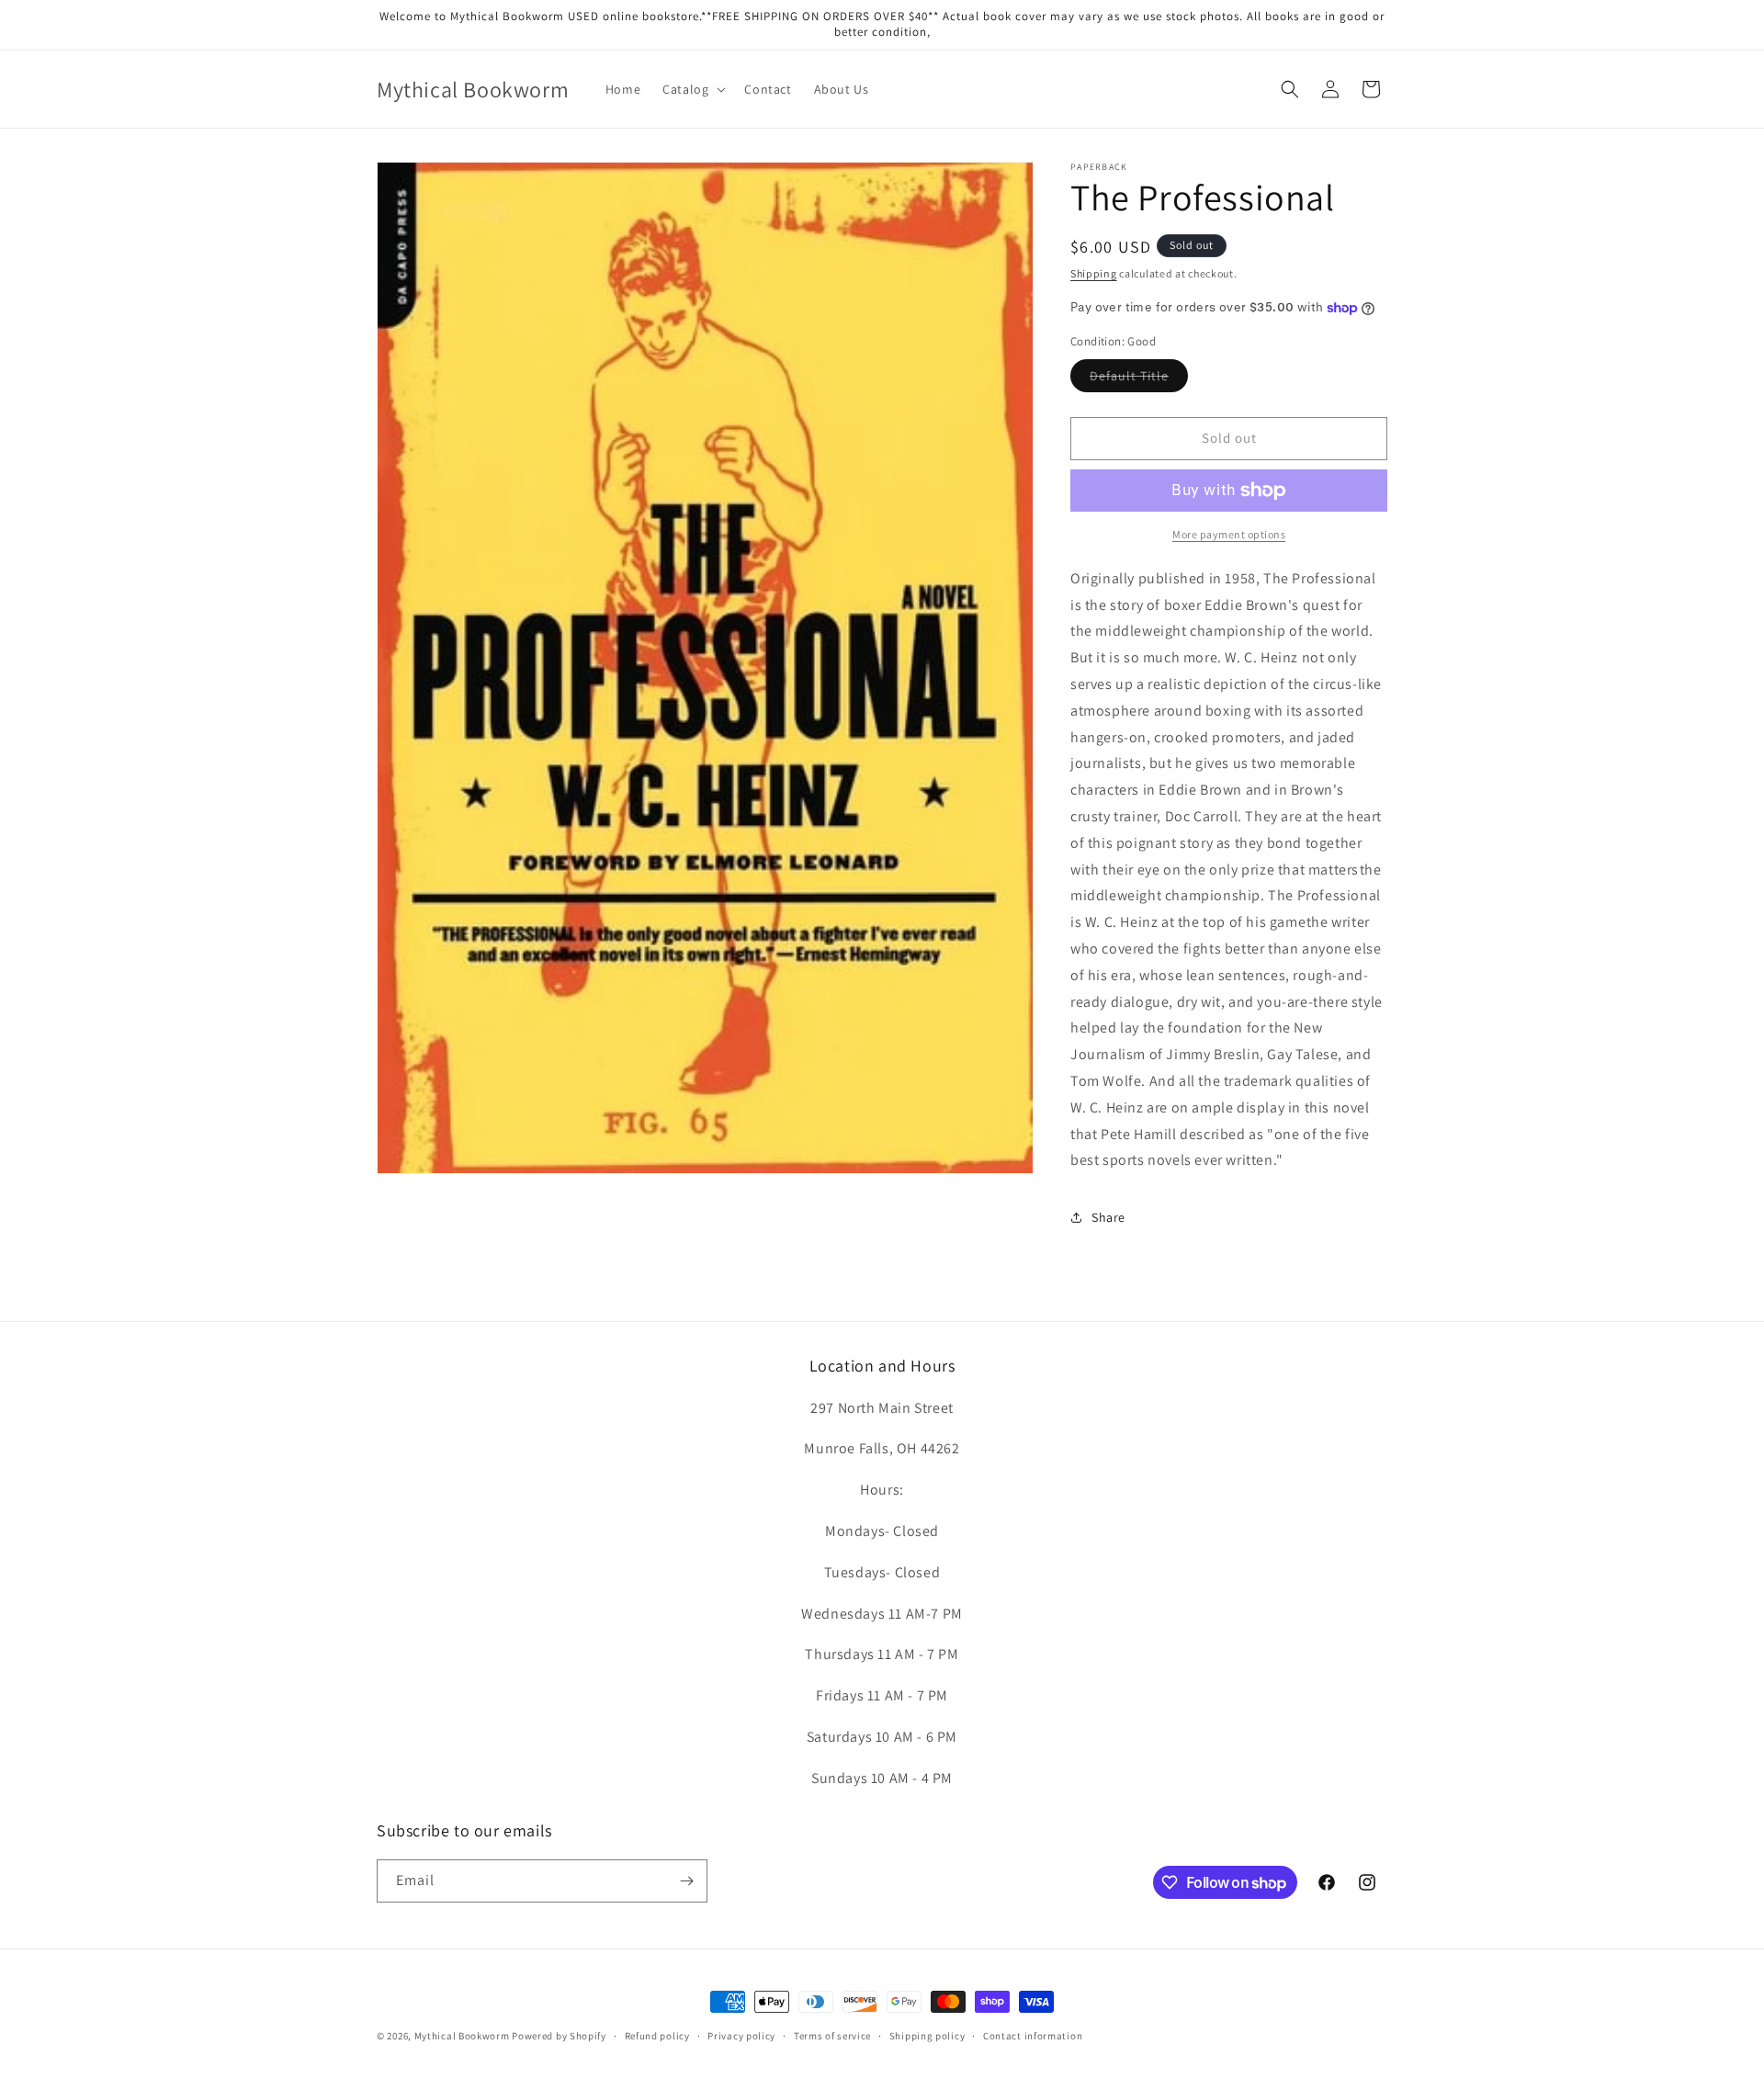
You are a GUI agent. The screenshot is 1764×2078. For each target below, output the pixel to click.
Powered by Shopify (559, 2036)
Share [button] (1108, 1217)
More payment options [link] (1229, 534)
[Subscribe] (686, 1881)
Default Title (1139, 379)
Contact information (1033, 2036)
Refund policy (657, 2036)
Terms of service (832, 2036)
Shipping (1094, 273)
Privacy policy (741, 2036)
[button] (692, 89)
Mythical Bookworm (462, 2036)
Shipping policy (927, 2036)
